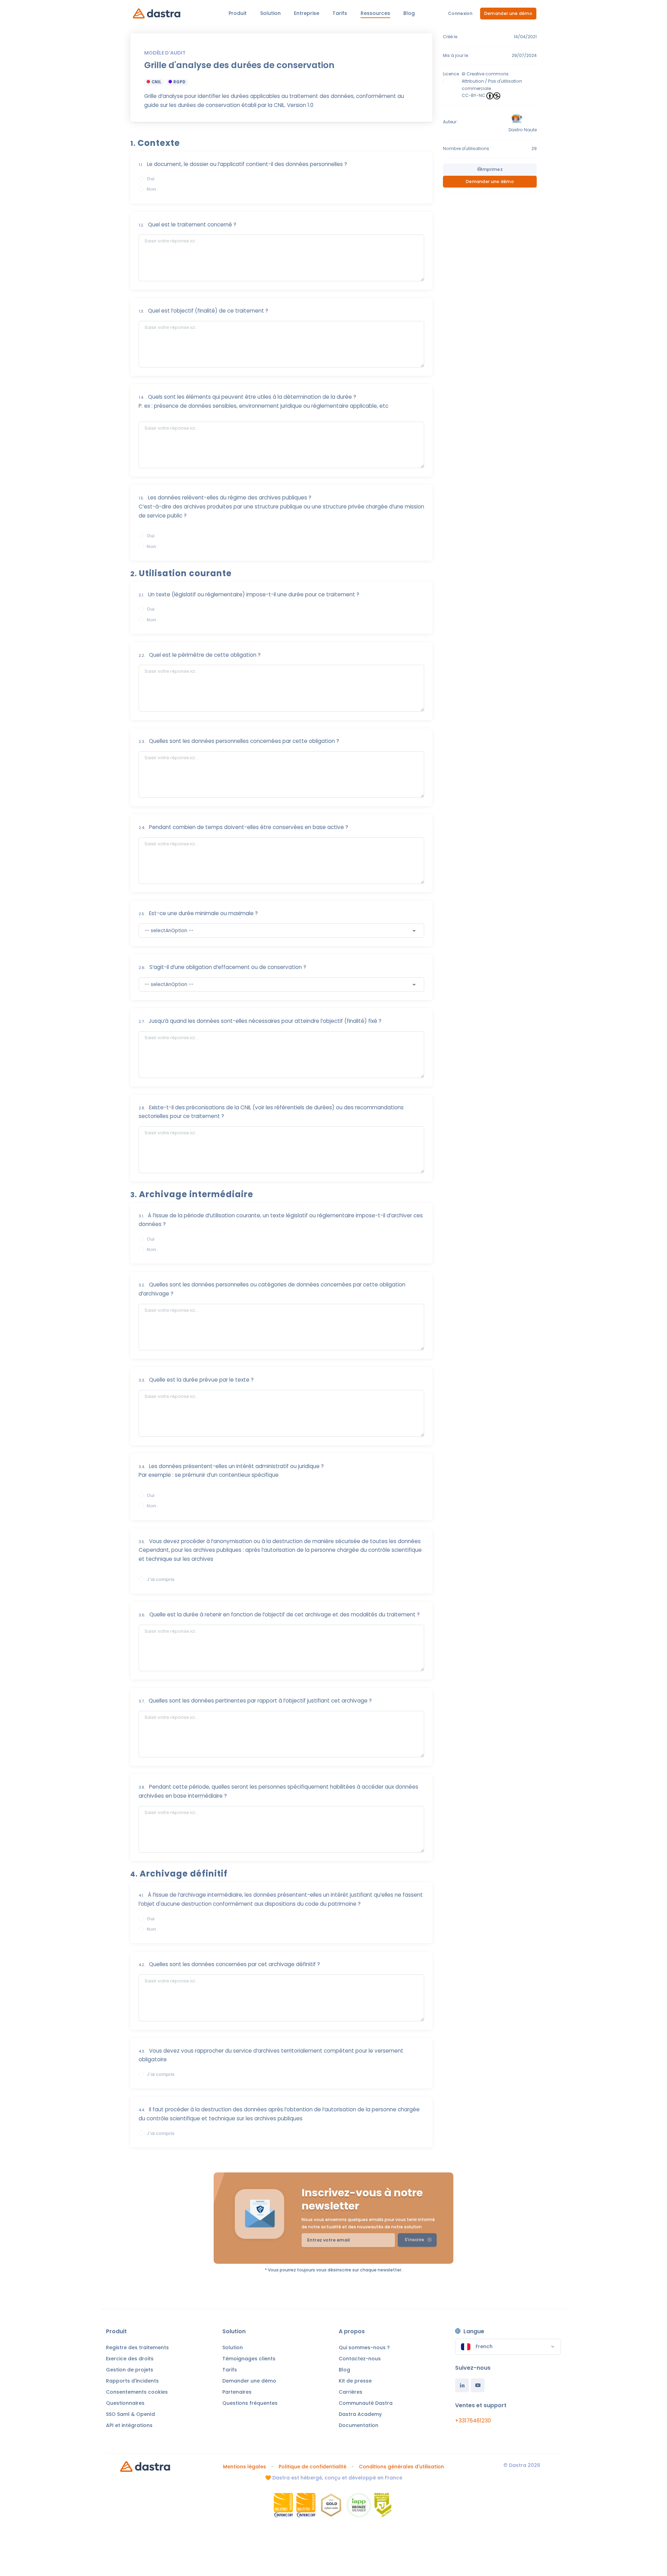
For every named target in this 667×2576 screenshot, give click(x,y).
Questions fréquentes (250, 2403)
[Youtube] (478, 2385)
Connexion (460, 13)
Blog (344, 2370)
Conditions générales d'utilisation (401, 2467)
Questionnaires (125, 2403)
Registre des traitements (137, 2347)
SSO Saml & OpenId (130, 2414)
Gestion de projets (130, 2370)
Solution (233, 2347)
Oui (150, 179)
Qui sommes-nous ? (364, 2347)
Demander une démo (508, 13)
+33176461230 (473, 2421)
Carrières (351, 2392)
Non (151, 189)
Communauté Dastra (366, 2403)
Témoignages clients (249, 2359)
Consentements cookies (137, 2392)
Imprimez (492, 169)
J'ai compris (160, 1579)
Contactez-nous (360, 2359)
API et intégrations (129, 2425)
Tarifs (230, 2370)
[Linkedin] (462, 2385)
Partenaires (237, 2392)
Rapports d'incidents (132, 2381)
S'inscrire (415, 2240)
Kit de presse (355, 2381)
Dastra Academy (360, 2414)
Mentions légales (245, 2467)
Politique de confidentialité (312, 2467)
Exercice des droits (130, 2359)
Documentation (359, 2425)
